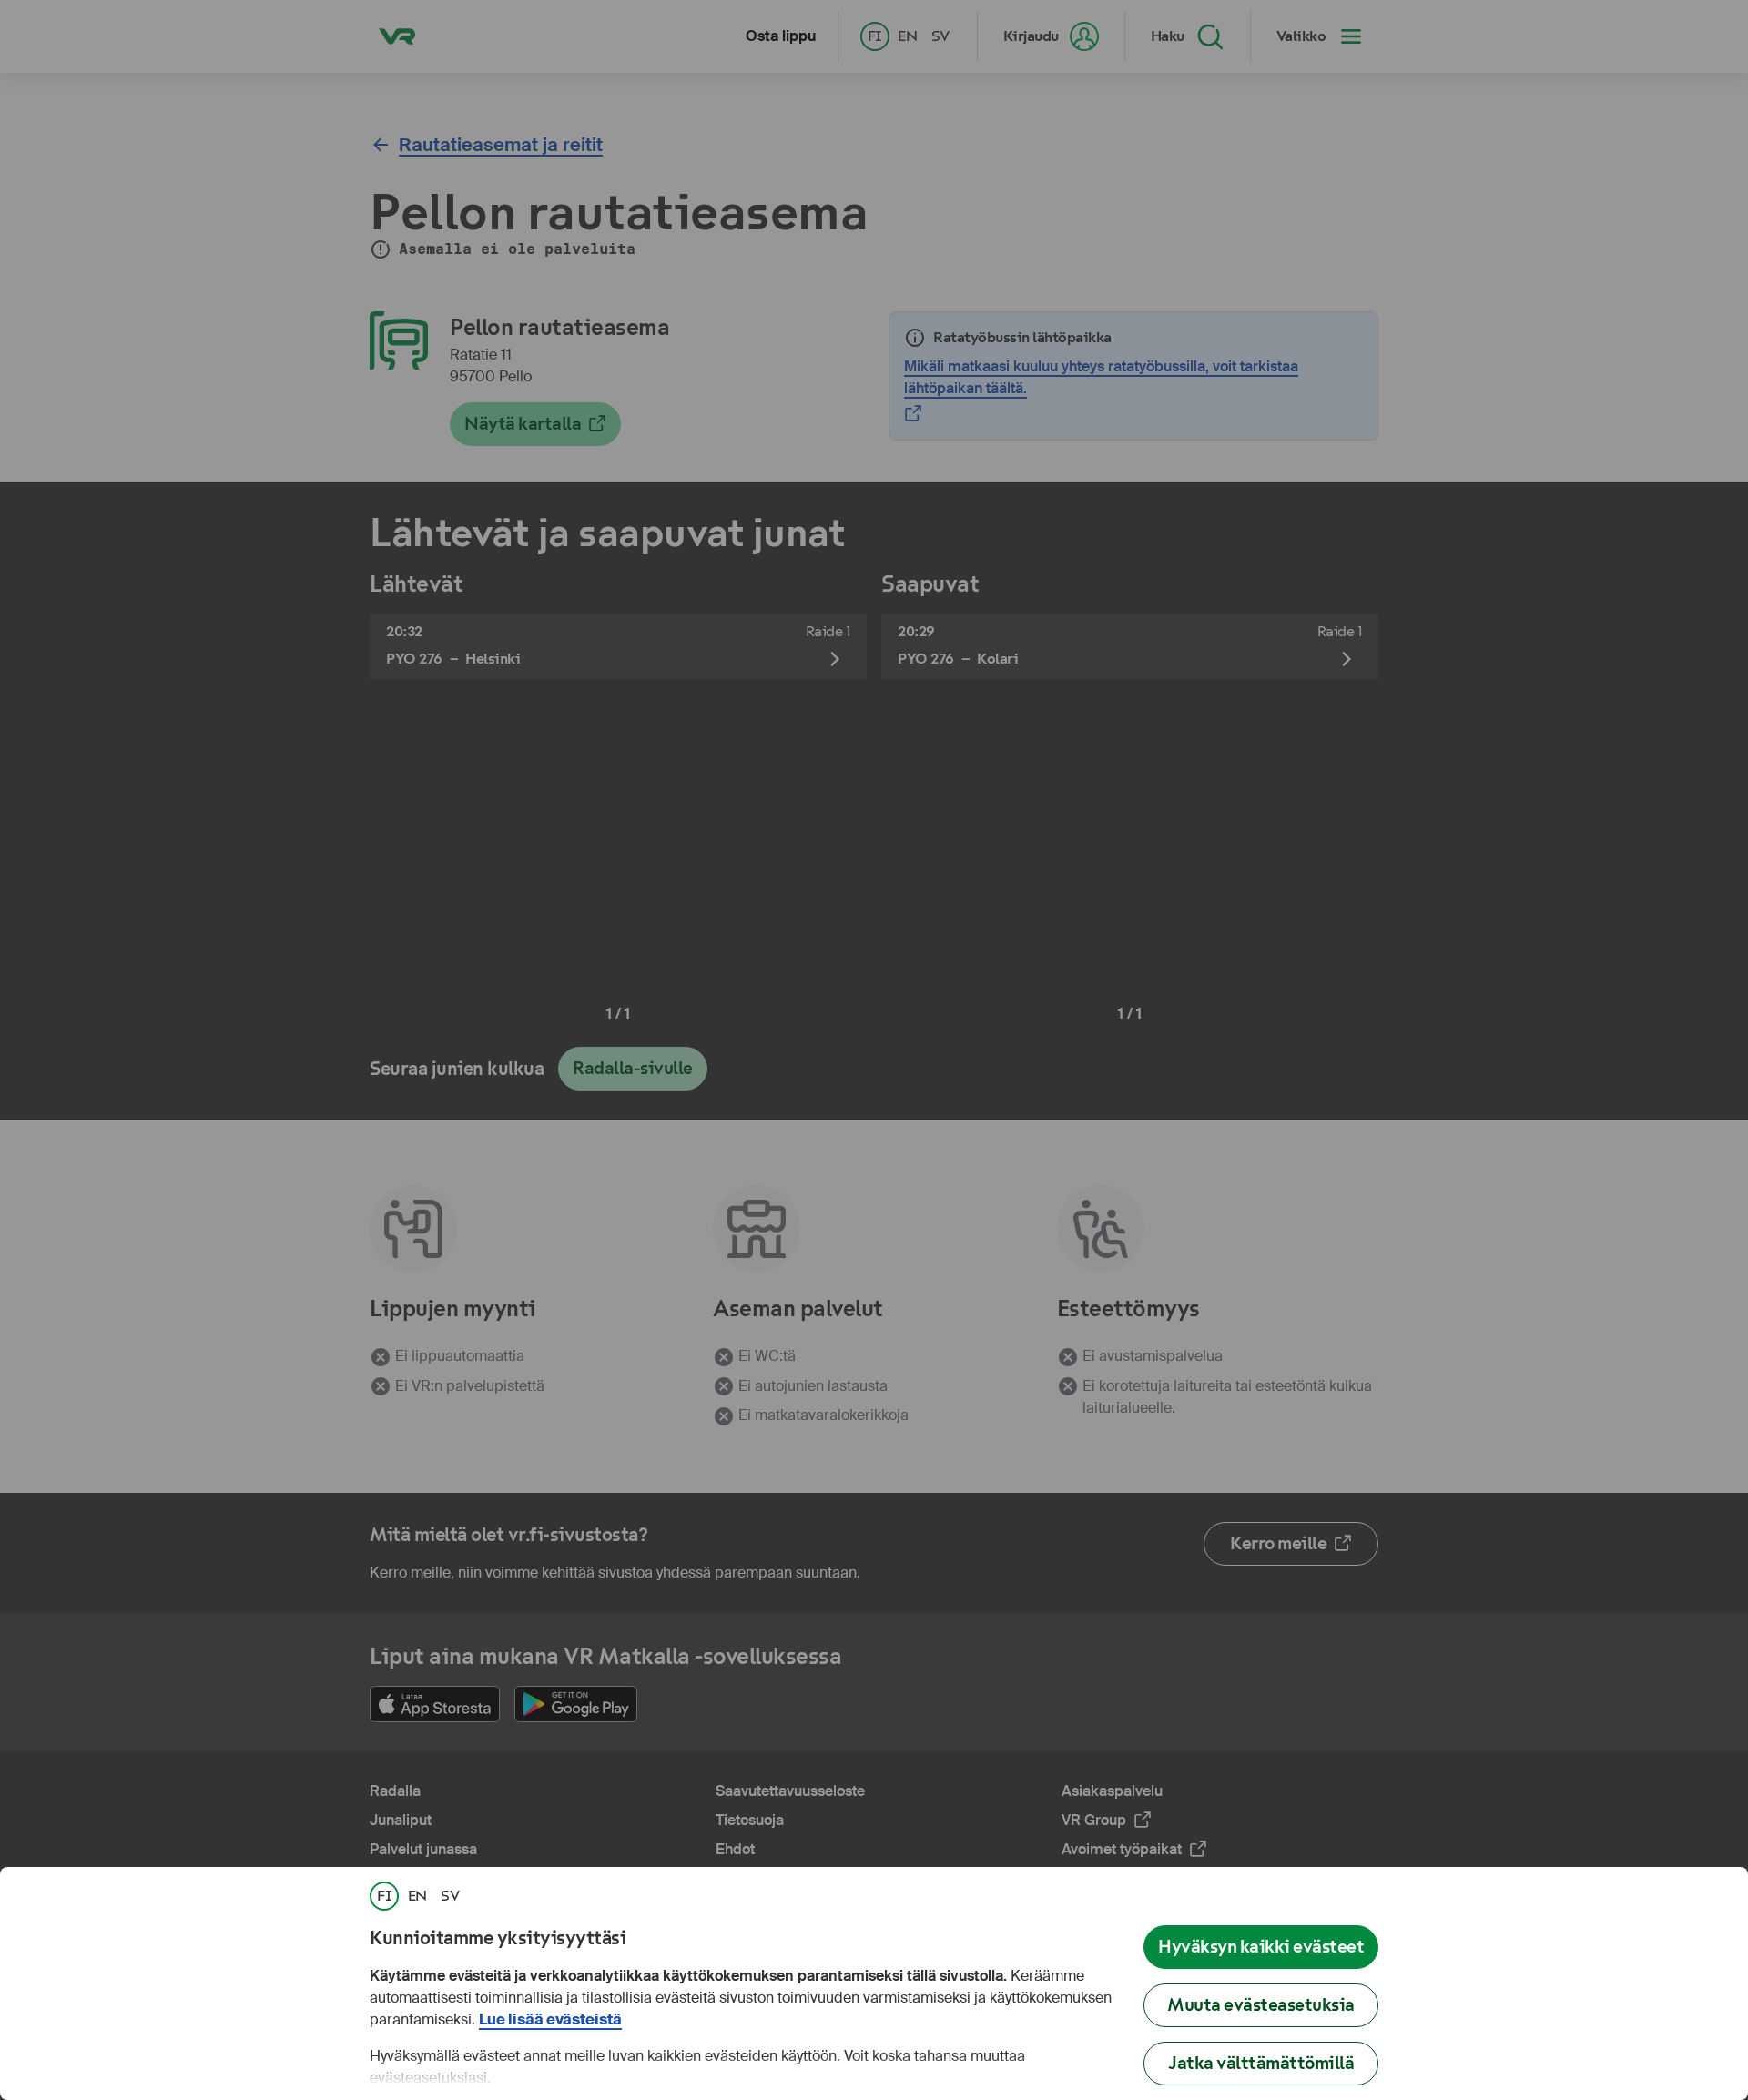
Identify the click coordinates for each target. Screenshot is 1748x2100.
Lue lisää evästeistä (550, 2019)
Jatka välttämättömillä (1261, 2063)
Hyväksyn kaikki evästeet (1261, 1947)
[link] (384, 1896)
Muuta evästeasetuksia (1261, 2005)
